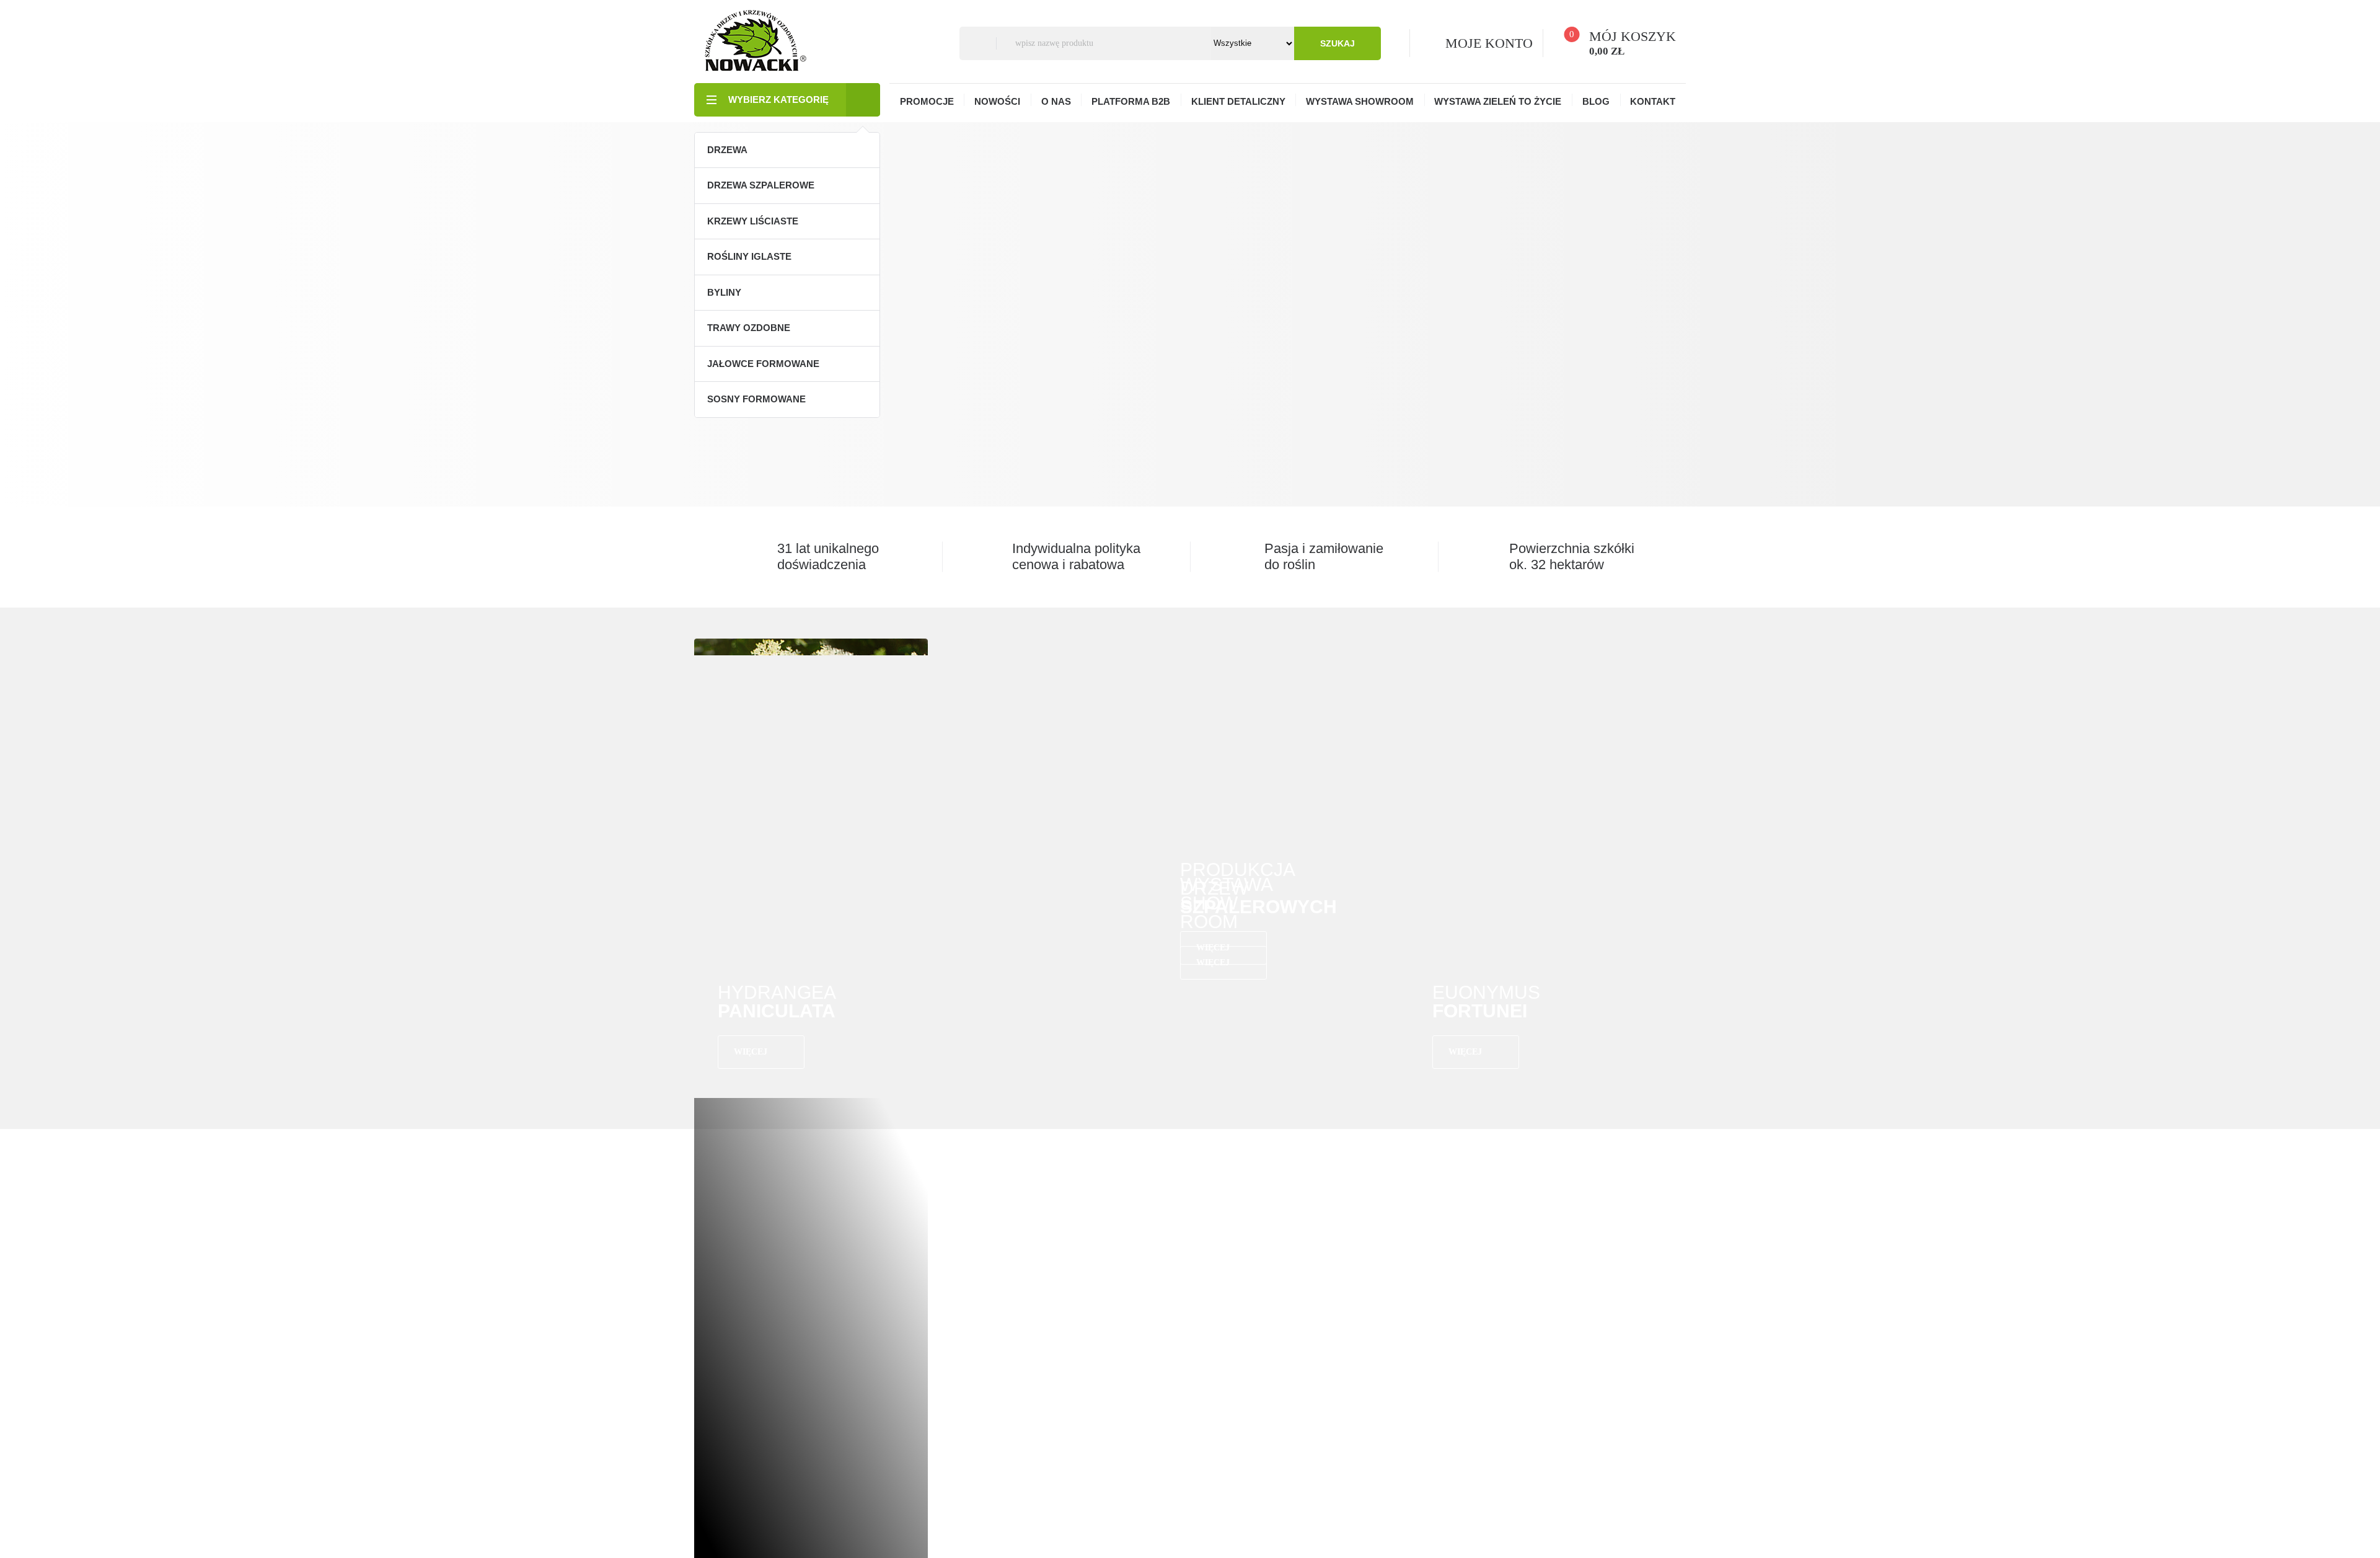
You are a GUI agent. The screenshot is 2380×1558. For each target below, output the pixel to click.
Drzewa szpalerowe (761, 185)
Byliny (724, 292)
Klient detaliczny (1238, 101)
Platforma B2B (1131, 101)
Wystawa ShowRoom (1360, 101)
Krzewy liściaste (753, 221)
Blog (1596, 101)
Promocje (927, 101)
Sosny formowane (756, 399)
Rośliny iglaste (749, 256)
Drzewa (727, 150)
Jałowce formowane (763, 364)
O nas (1056, 101)
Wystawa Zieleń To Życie (1498, 101)
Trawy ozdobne (749, 328)
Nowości (997, 101)
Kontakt (1653, 101)
